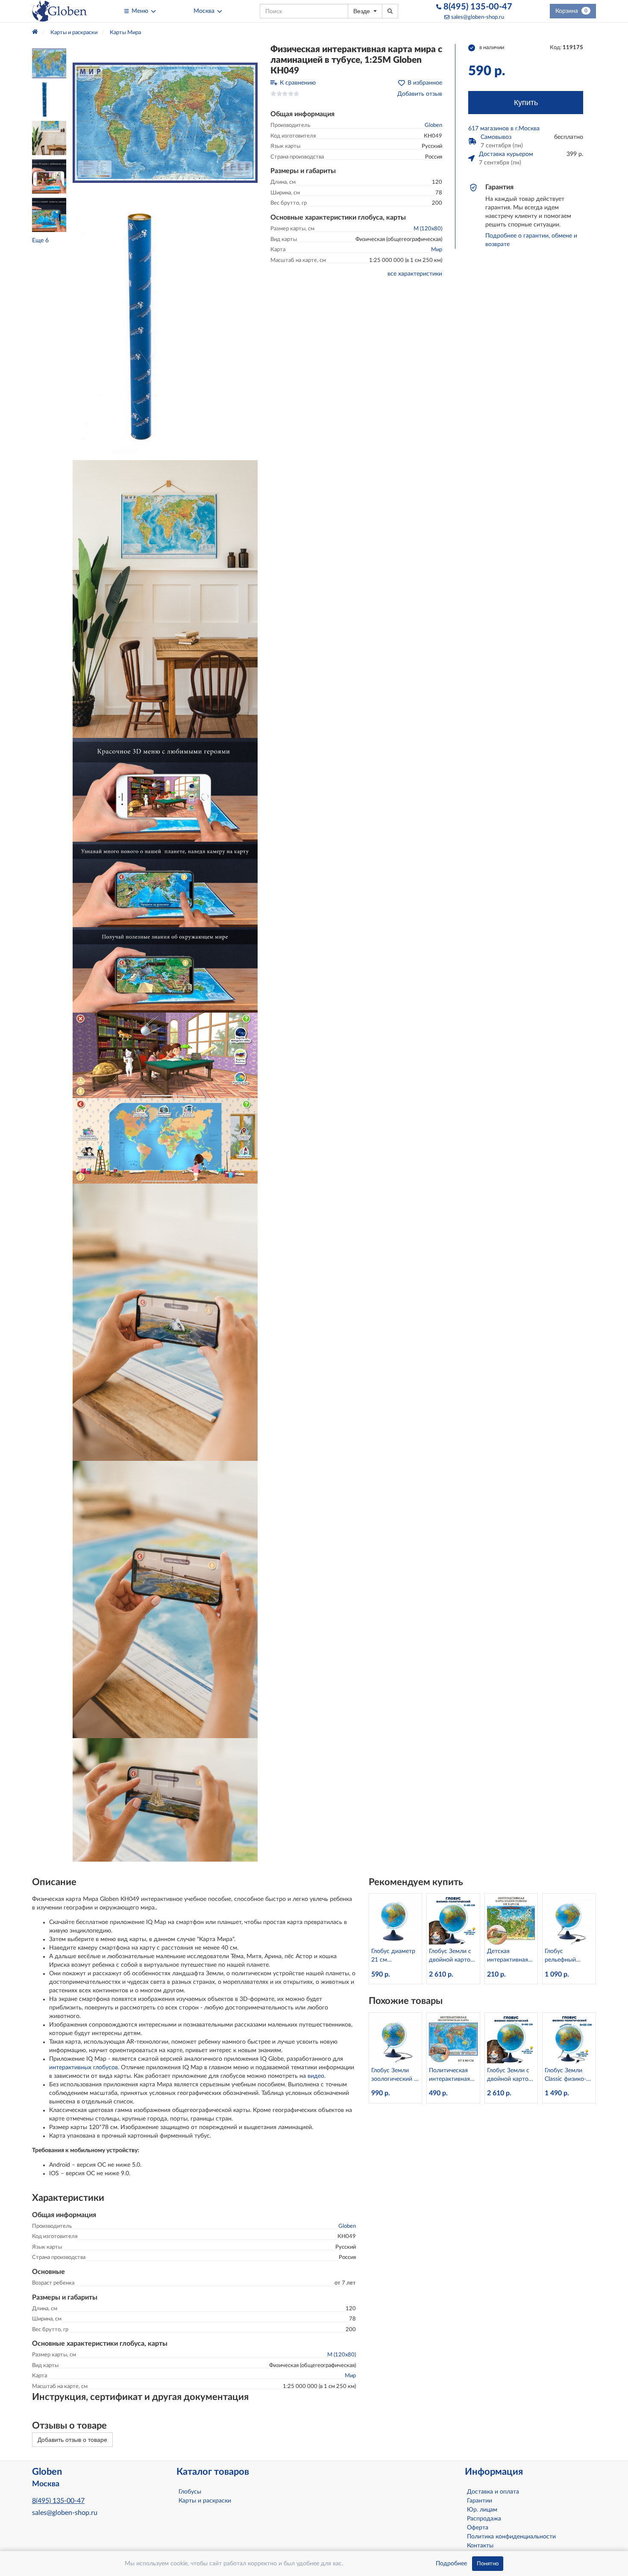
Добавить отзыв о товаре (72, 2440)
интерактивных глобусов (84, 2068)
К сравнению (298, 83)
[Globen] (59, 11)
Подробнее (451, 2564)
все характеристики (415, 274)
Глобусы (190, 2492)
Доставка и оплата (493, 2492)
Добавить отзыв (420, 94)
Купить (526, 103)
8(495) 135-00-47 (477, 7)
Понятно (488, 2564)
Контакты (480, 2546)
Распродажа (484, 2519)
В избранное (425, 83)
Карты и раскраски (205, 2501)
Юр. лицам (482, 2510)
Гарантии (480, 2501)
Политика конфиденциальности (511, 2537)
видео (316, 2076)
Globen (433, 125)
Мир (437, 250)
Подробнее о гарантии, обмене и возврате (531, 240)
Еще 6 (40, 241)
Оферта (478, 2528)
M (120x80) (428, 229)
